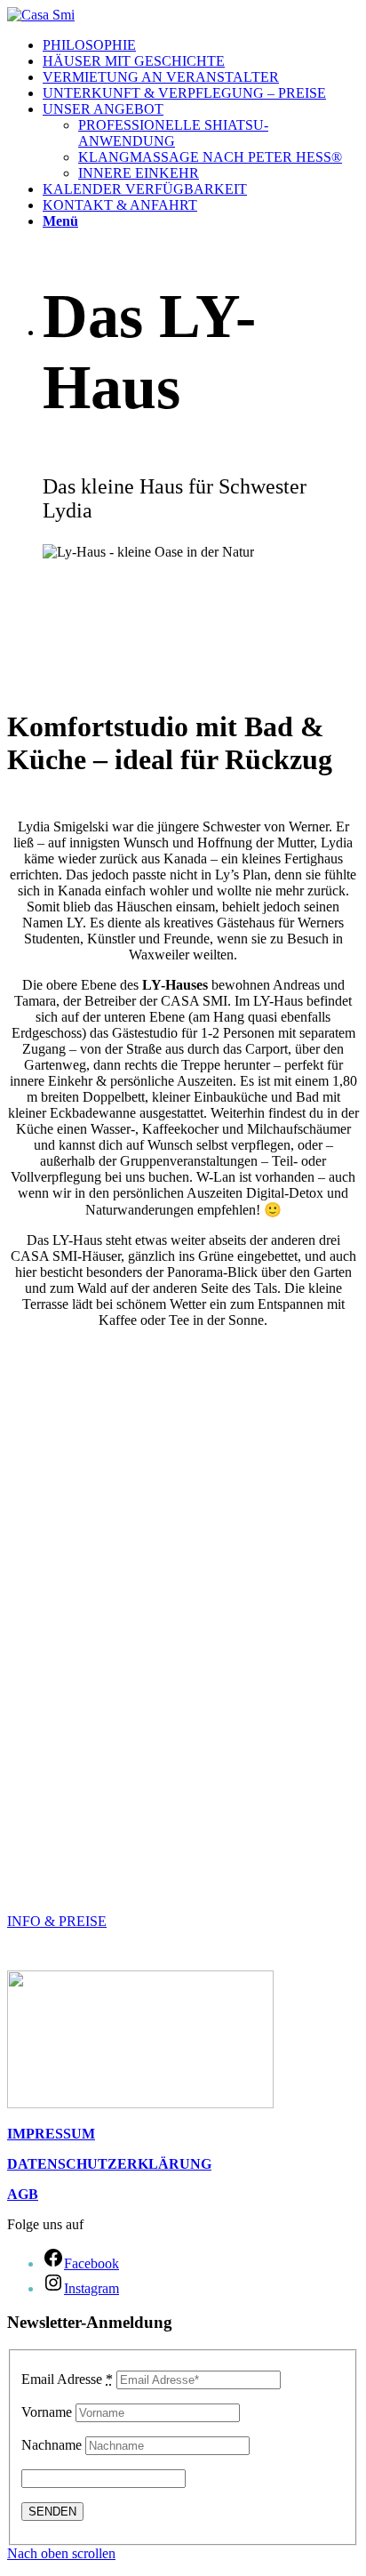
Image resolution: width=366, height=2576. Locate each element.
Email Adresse (67, 2379)
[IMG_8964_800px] (183, 1623)
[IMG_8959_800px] (183, 1713)
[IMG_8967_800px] (183, 1744)
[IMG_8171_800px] (183, 1381)
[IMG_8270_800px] (183, 1472)
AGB (23, 2194)
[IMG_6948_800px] (183, 1774)
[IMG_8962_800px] (183, 1683)
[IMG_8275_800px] (183, 1865)
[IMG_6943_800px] (183, 1562)
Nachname (52, 2445)
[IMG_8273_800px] (183, 1804)
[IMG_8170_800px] (183, 1351)
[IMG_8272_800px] (183, 1502)
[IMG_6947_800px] (183, 1653)
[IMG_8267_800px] (183, 1834)
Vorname (47, 2412)
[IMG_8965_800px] (183, 1593)
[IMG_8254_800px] (183, 1411)
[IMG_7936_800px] (183, 1441)
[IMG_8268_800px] (183, 1532)
